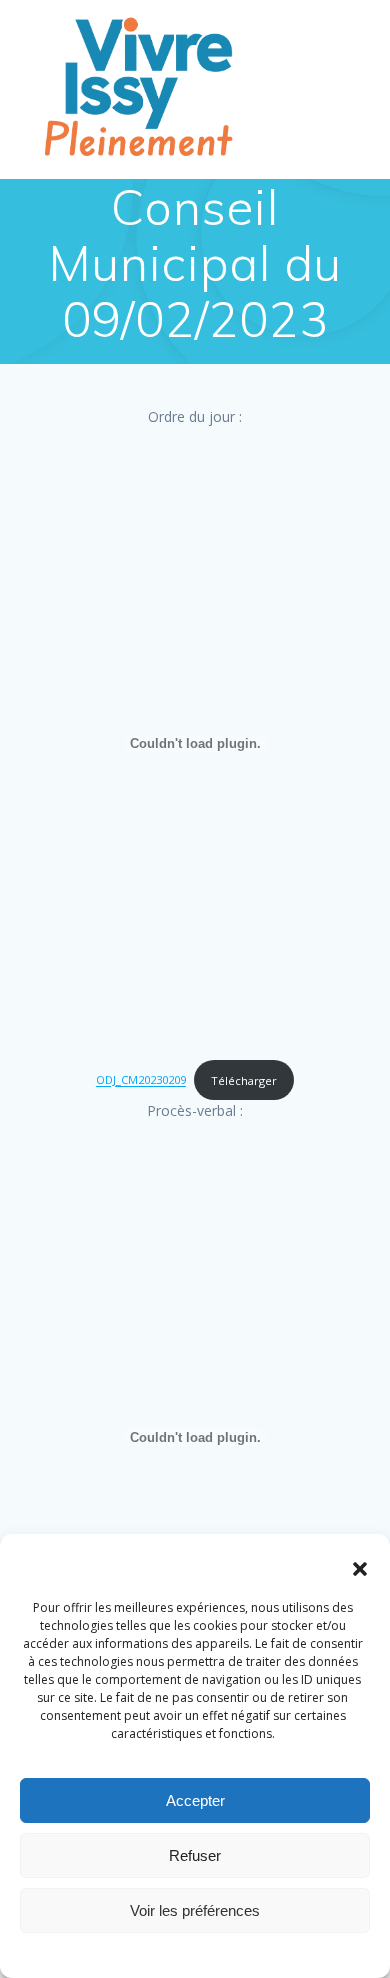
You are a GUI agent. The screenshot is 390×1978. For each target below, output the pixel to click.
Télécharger (244, 1080)
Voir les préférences (195, 1910)
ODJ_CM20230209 (141, 1080)
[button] (360, 1569)
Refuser (195, 1855)
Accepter (195, 1800)
